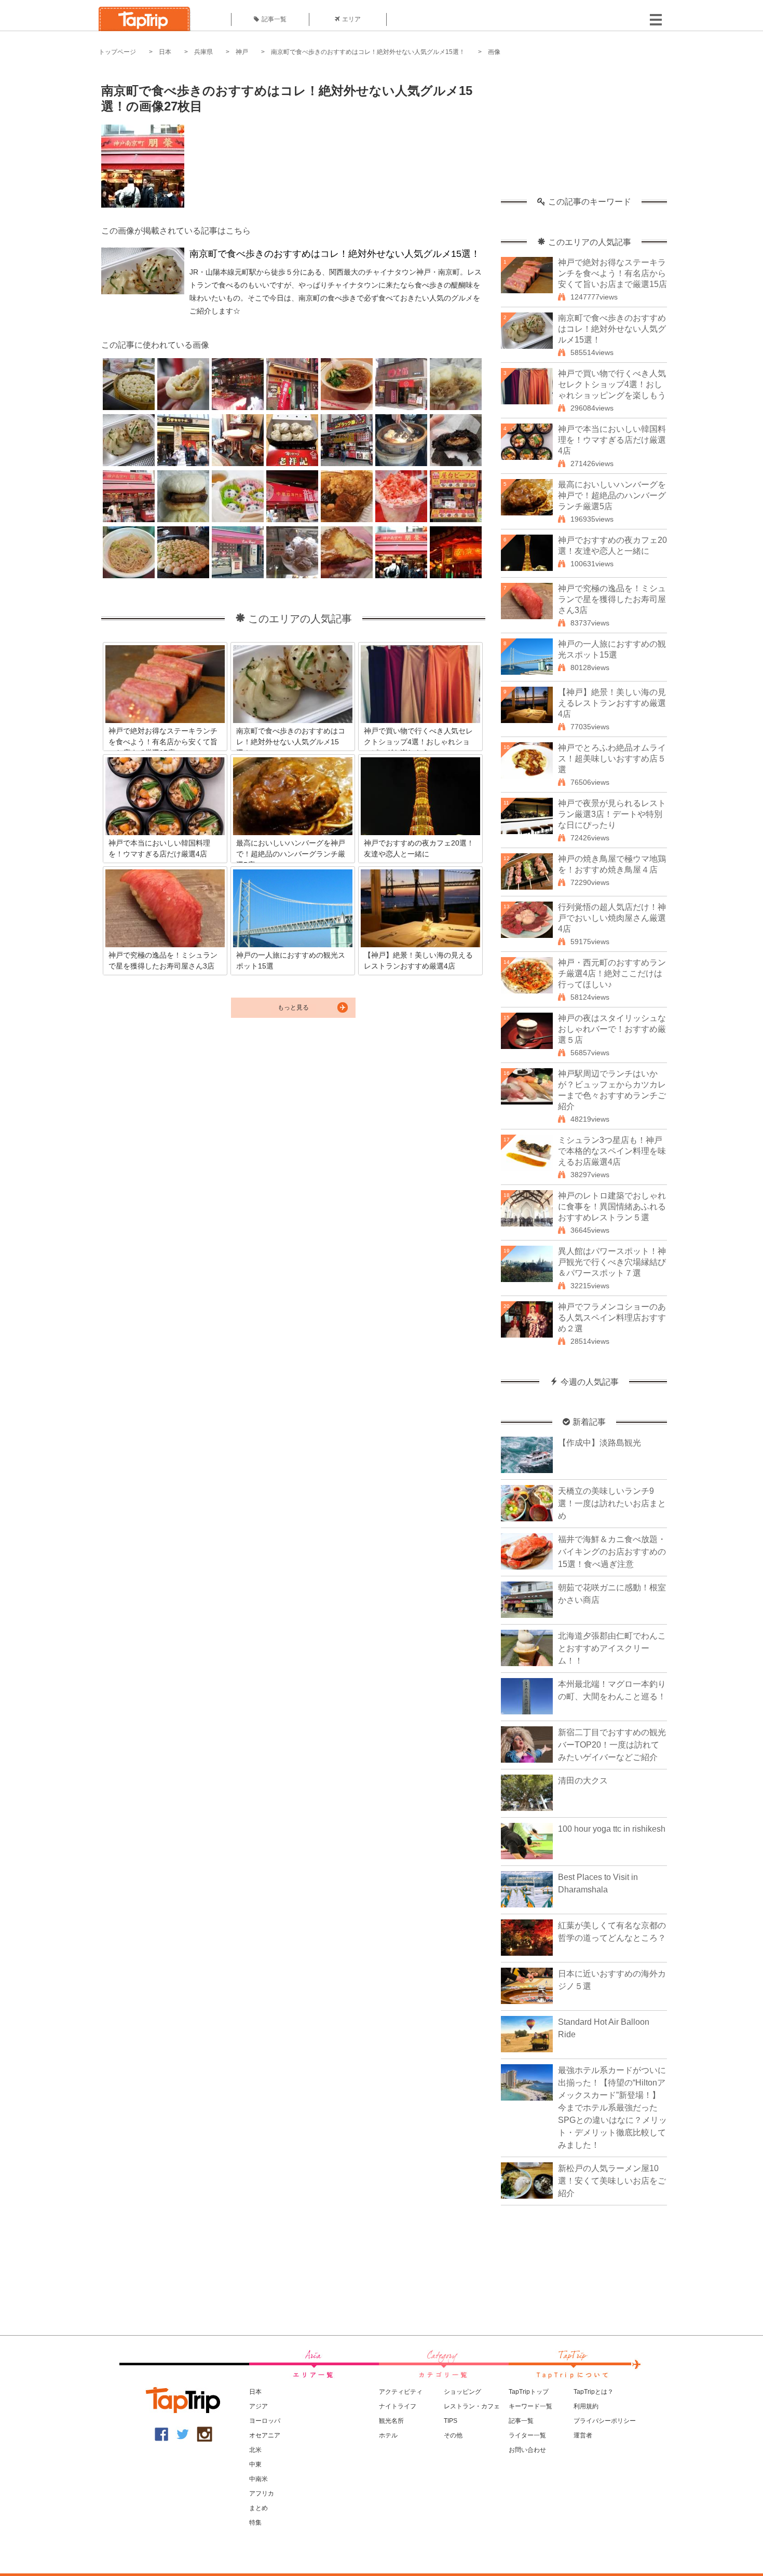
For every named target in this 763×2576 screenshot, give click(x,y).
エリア (351, 19)
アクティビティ (401, 2392)
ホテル (388, 2435)
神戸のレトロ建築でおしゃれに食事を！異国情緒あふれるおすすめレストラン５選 (612, 1207)
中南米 (258, 2479)
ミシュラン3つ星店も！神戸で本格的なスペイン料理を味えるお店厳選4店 (612, 1151)
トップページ (117, 52)
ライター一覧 (527, 2435)
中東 (255, 2464)
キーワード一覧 (530, 2406)
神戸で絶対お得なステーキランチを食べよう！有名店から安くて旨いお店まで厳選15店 (612, 273)
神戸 (242, 52)
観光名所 (391, 2421)
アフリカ (262, 2493)
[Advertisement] (584, 132)
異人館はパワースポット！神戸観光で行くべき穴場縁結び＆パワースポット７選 (612, 1262)
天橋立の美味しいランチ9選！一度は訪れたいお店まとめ (612, 1503)
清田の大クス (583, 1781)
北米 (255, 2450)
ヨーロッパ (265, 2421)
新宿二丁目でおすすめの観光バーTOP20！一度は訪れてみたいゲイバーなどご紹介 (612, 1745)
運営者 (583, 2435)
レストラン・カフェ (472, 2406)
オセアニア (265, 2435)
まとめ (258, 2508)
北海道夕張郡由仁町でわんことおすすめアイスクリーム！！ (612, 1648)
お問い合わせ (527, 2450)
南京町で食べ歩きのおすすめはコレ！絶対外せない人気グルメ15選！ (368, 52)
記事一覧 (274, 19)
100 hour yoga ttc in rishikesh (612, 1829)
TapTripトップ (529, 2392)
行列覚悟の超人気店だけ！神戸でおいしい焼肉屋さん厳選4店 (612, 918)
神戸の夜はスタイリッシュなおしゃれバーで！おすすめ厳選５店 (612, 1029)
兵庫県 (203, 52)
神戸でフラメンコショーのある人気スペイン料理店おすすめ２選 (612, 1318)
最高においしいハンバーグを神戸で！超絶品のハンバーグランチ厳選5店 (612, 495)
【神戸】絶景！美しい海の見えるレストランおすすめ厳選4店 (612, 703)
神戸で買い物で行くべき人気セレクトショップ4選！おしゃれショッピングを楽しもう (612, 384)
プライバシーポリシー (605, 2421)
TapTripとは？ (594, 2392)
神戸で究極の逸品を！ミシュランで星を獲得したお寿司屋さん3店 (612, 599)
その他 (453, 2435)
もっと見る (293, 1007)
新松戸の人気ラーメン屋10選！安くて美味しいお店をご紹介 (612, 2181)
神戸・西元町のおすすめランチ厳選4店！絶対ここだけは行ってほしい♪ (612, 973)
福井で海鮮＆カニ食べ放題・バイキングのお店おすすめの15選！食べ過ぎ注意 (612, 1552)
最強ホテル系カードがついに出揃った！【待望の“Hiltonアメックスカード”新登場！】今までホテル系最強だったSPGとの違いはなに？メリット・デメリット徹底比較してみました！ (612, 2108)
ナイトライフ (398, 2406)
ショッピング (462, 2392)
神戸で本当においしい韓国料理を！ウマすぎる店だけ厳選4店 (612, 440)
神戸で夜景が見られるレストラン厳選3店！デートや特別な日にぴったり (612, 814)
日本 (165, 52)
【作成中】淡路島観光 (599, 1443)
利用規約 (586, 2406)
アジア (258, 2406)
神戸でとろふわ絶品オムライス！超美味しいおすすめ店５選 (612, 759)
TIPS (451, 2421)
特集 (255, 2523)
